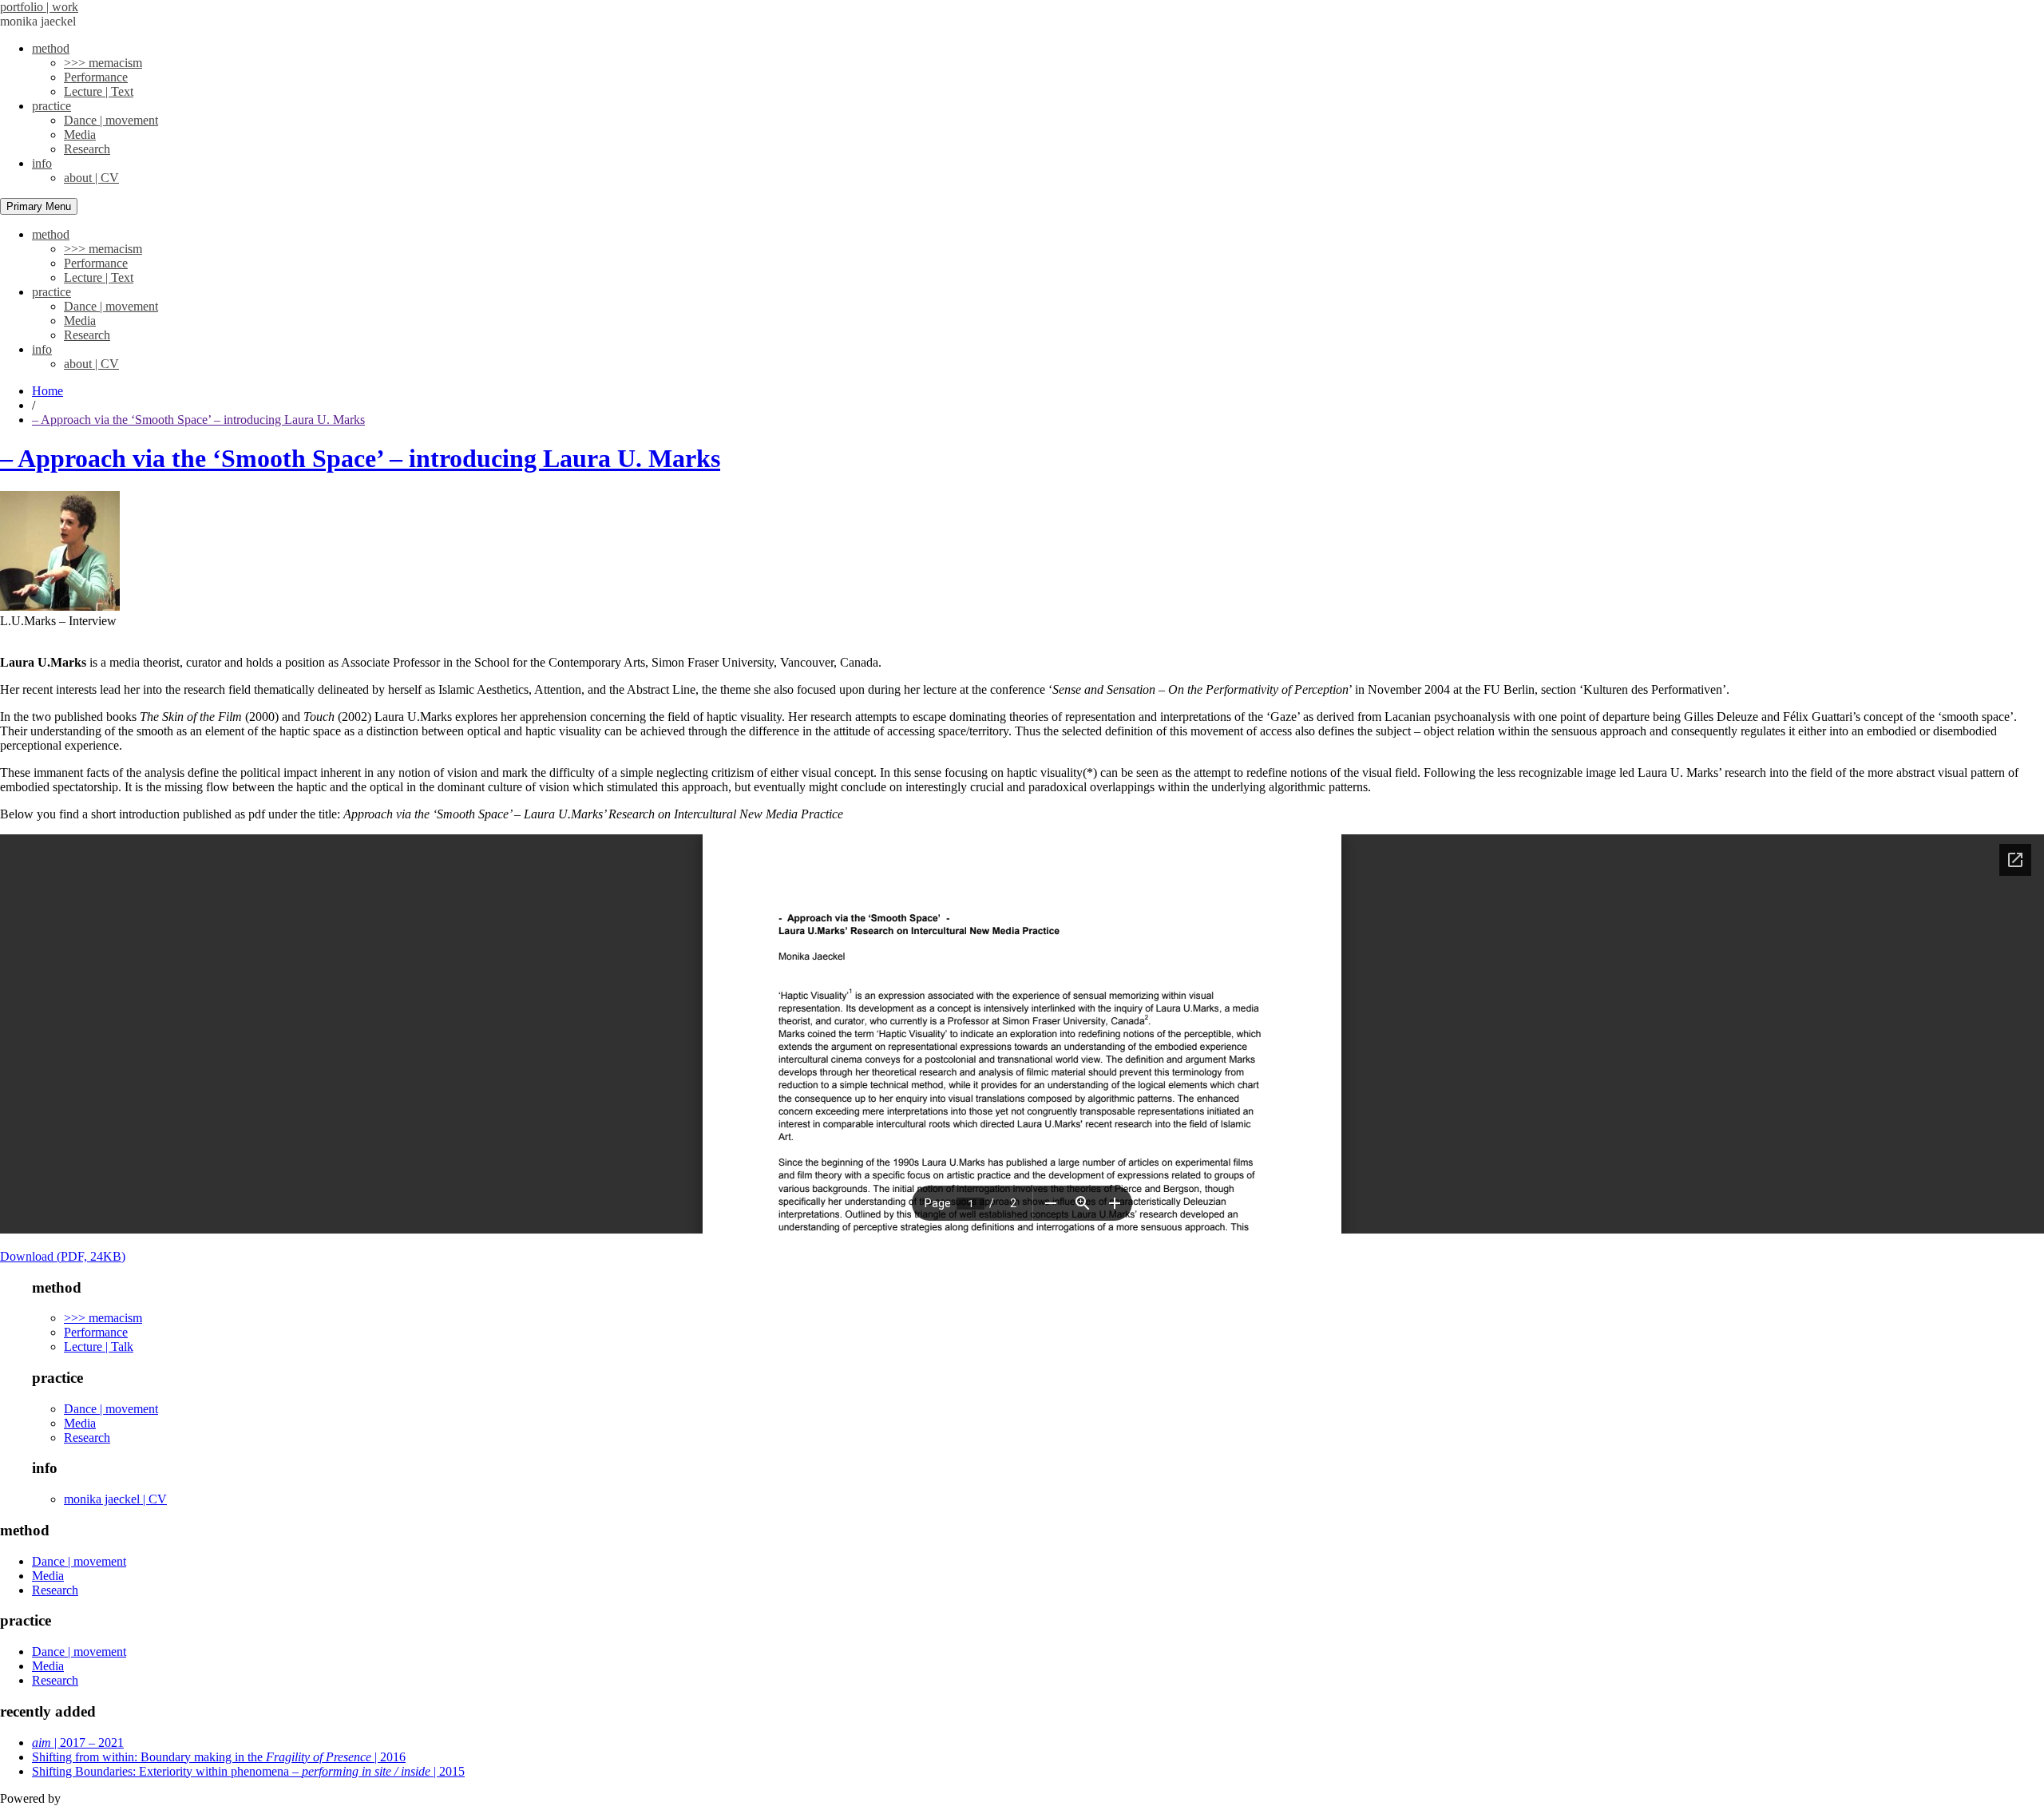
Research (87, 149)
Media (80, 135)
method (51, 48)
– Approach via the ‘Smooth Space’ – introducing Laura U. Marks (360, 458)
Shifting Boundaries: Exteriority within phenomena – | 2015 (248, 1771)
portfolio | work (39, 7)
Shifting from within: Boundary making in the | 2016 (219, 1757)
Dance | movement (111, 120)
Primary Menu (39, 206)
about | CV (91, 178)
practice (51, 106)
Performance (96, 77)
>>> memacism (103, 63)
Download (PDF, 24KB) (63, 1256)
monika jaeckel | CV (115, 1499)
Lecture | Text (99, 91)
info (42, 163)
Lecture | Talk (99, 1347)
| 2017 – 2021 (78, 1743)
